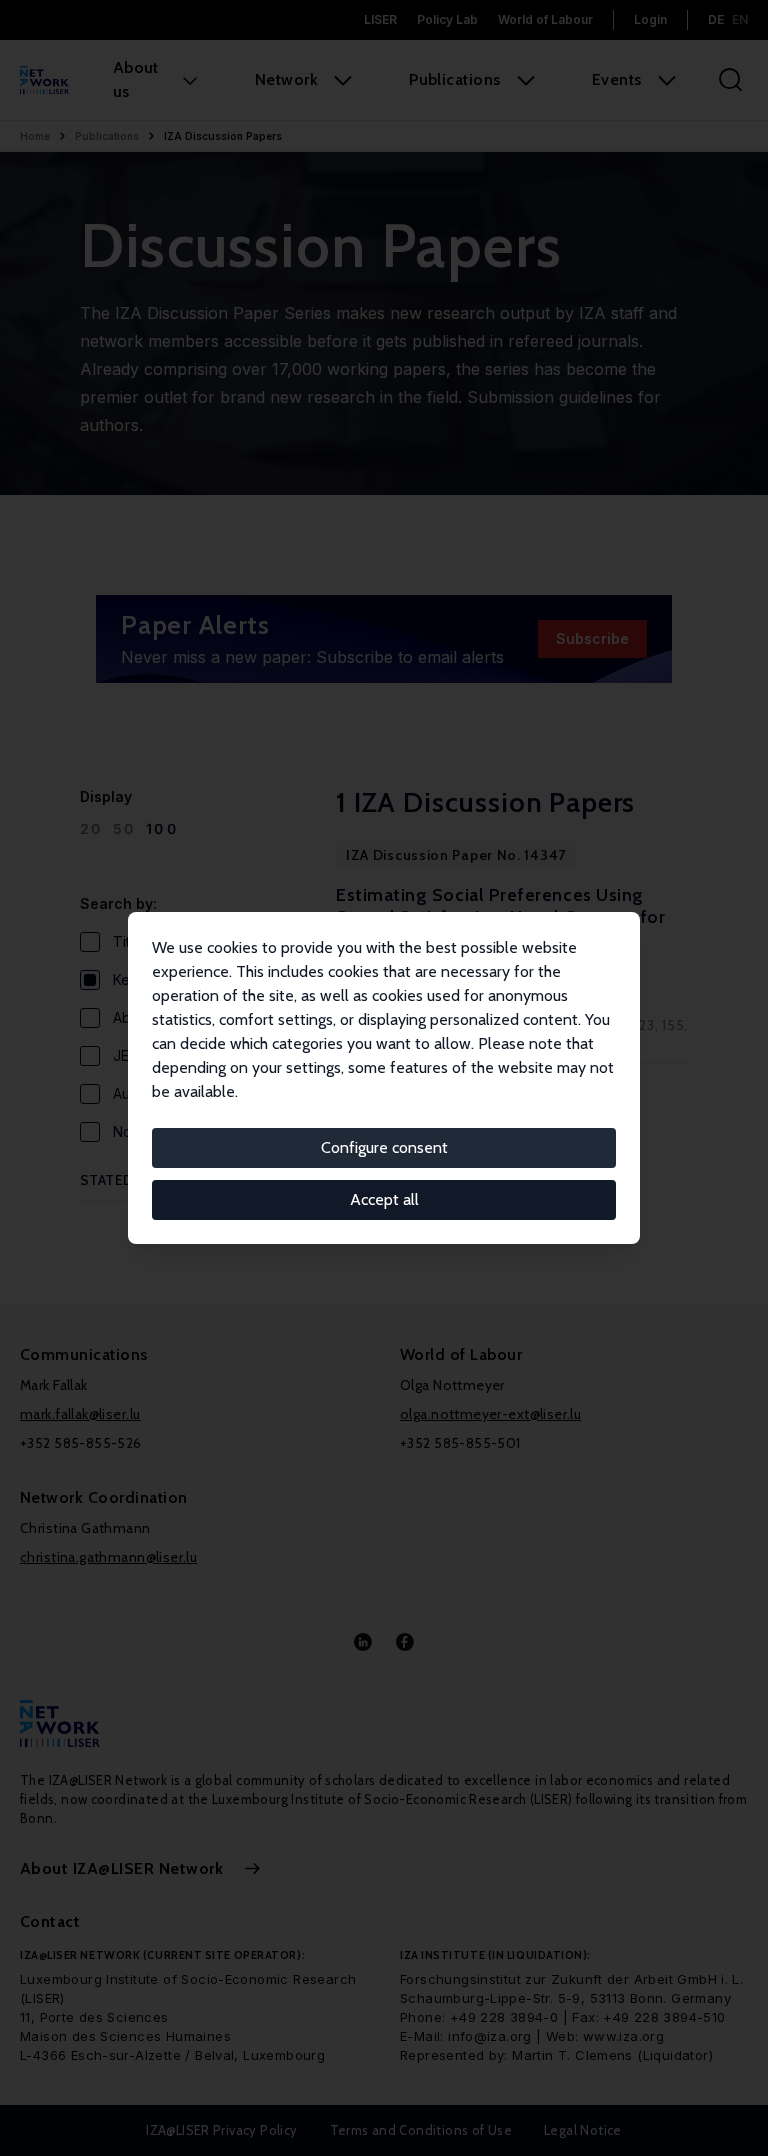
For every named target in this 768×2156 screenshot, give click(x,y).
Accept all (384, 1199)
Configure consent (384, 1147)
